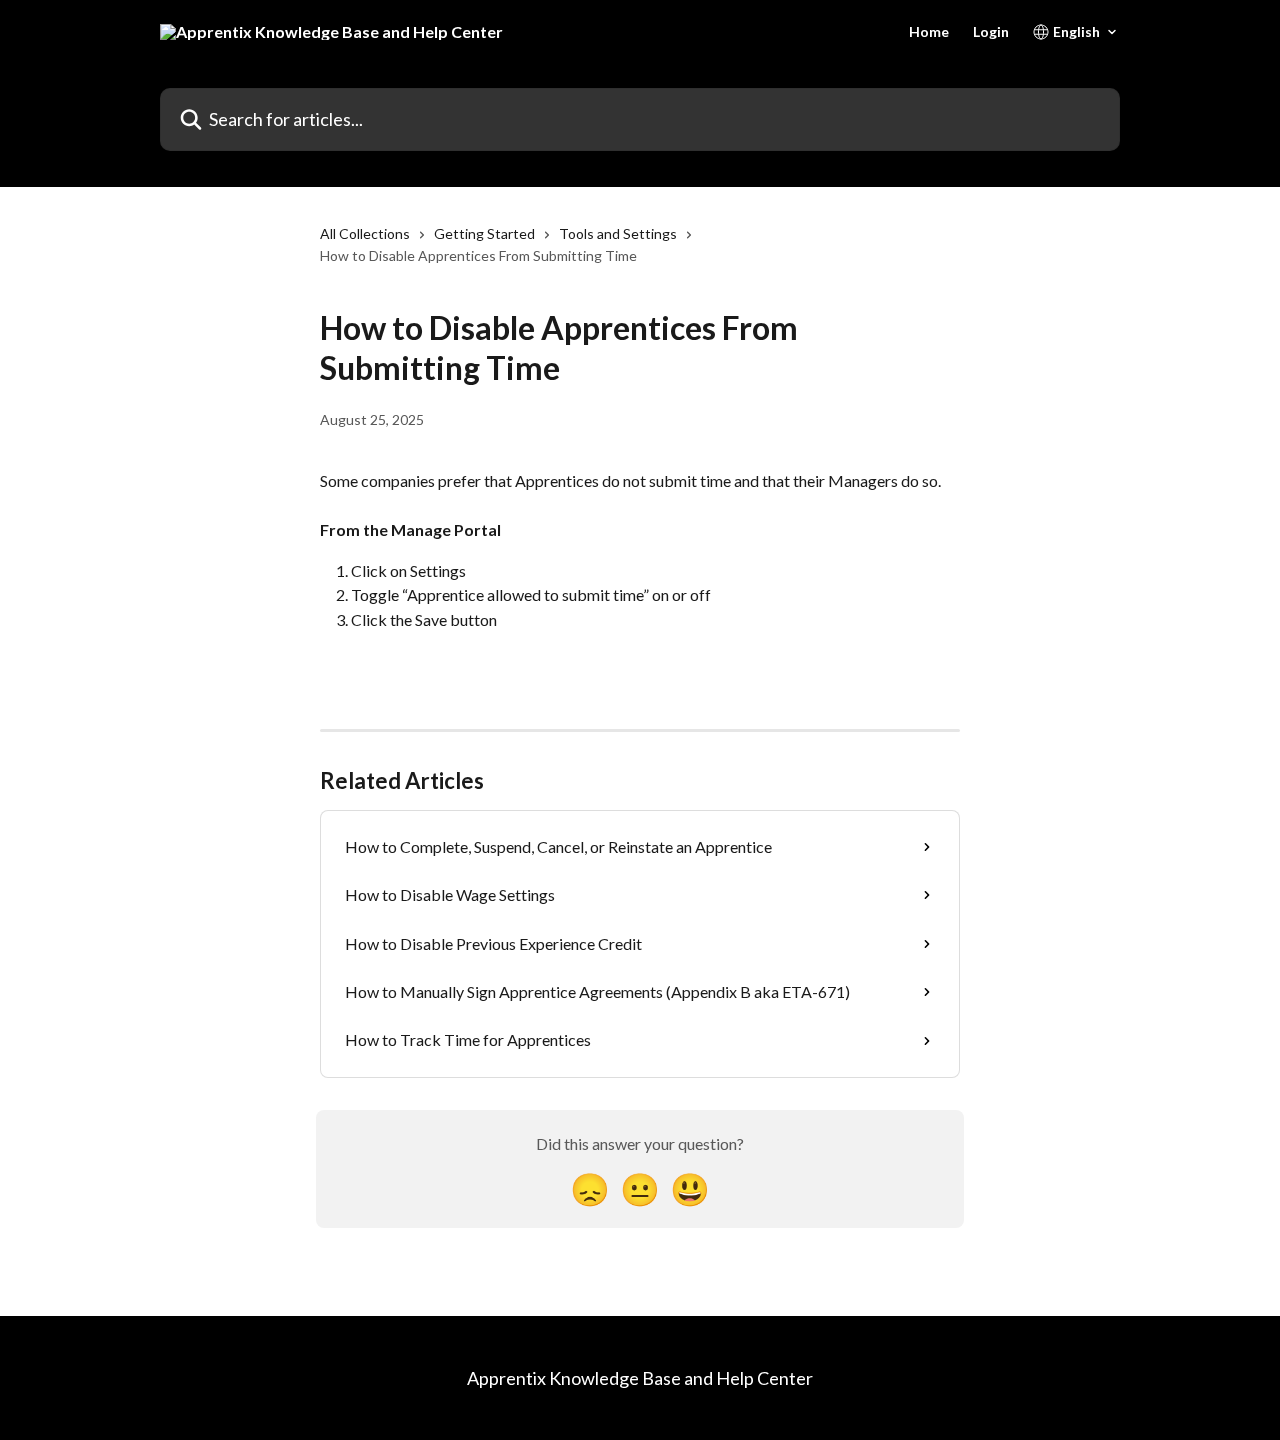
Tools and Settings (618, 233)
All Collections (365, 233)
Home (929, 32)
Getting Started (484, 233)
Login (991, 32)
